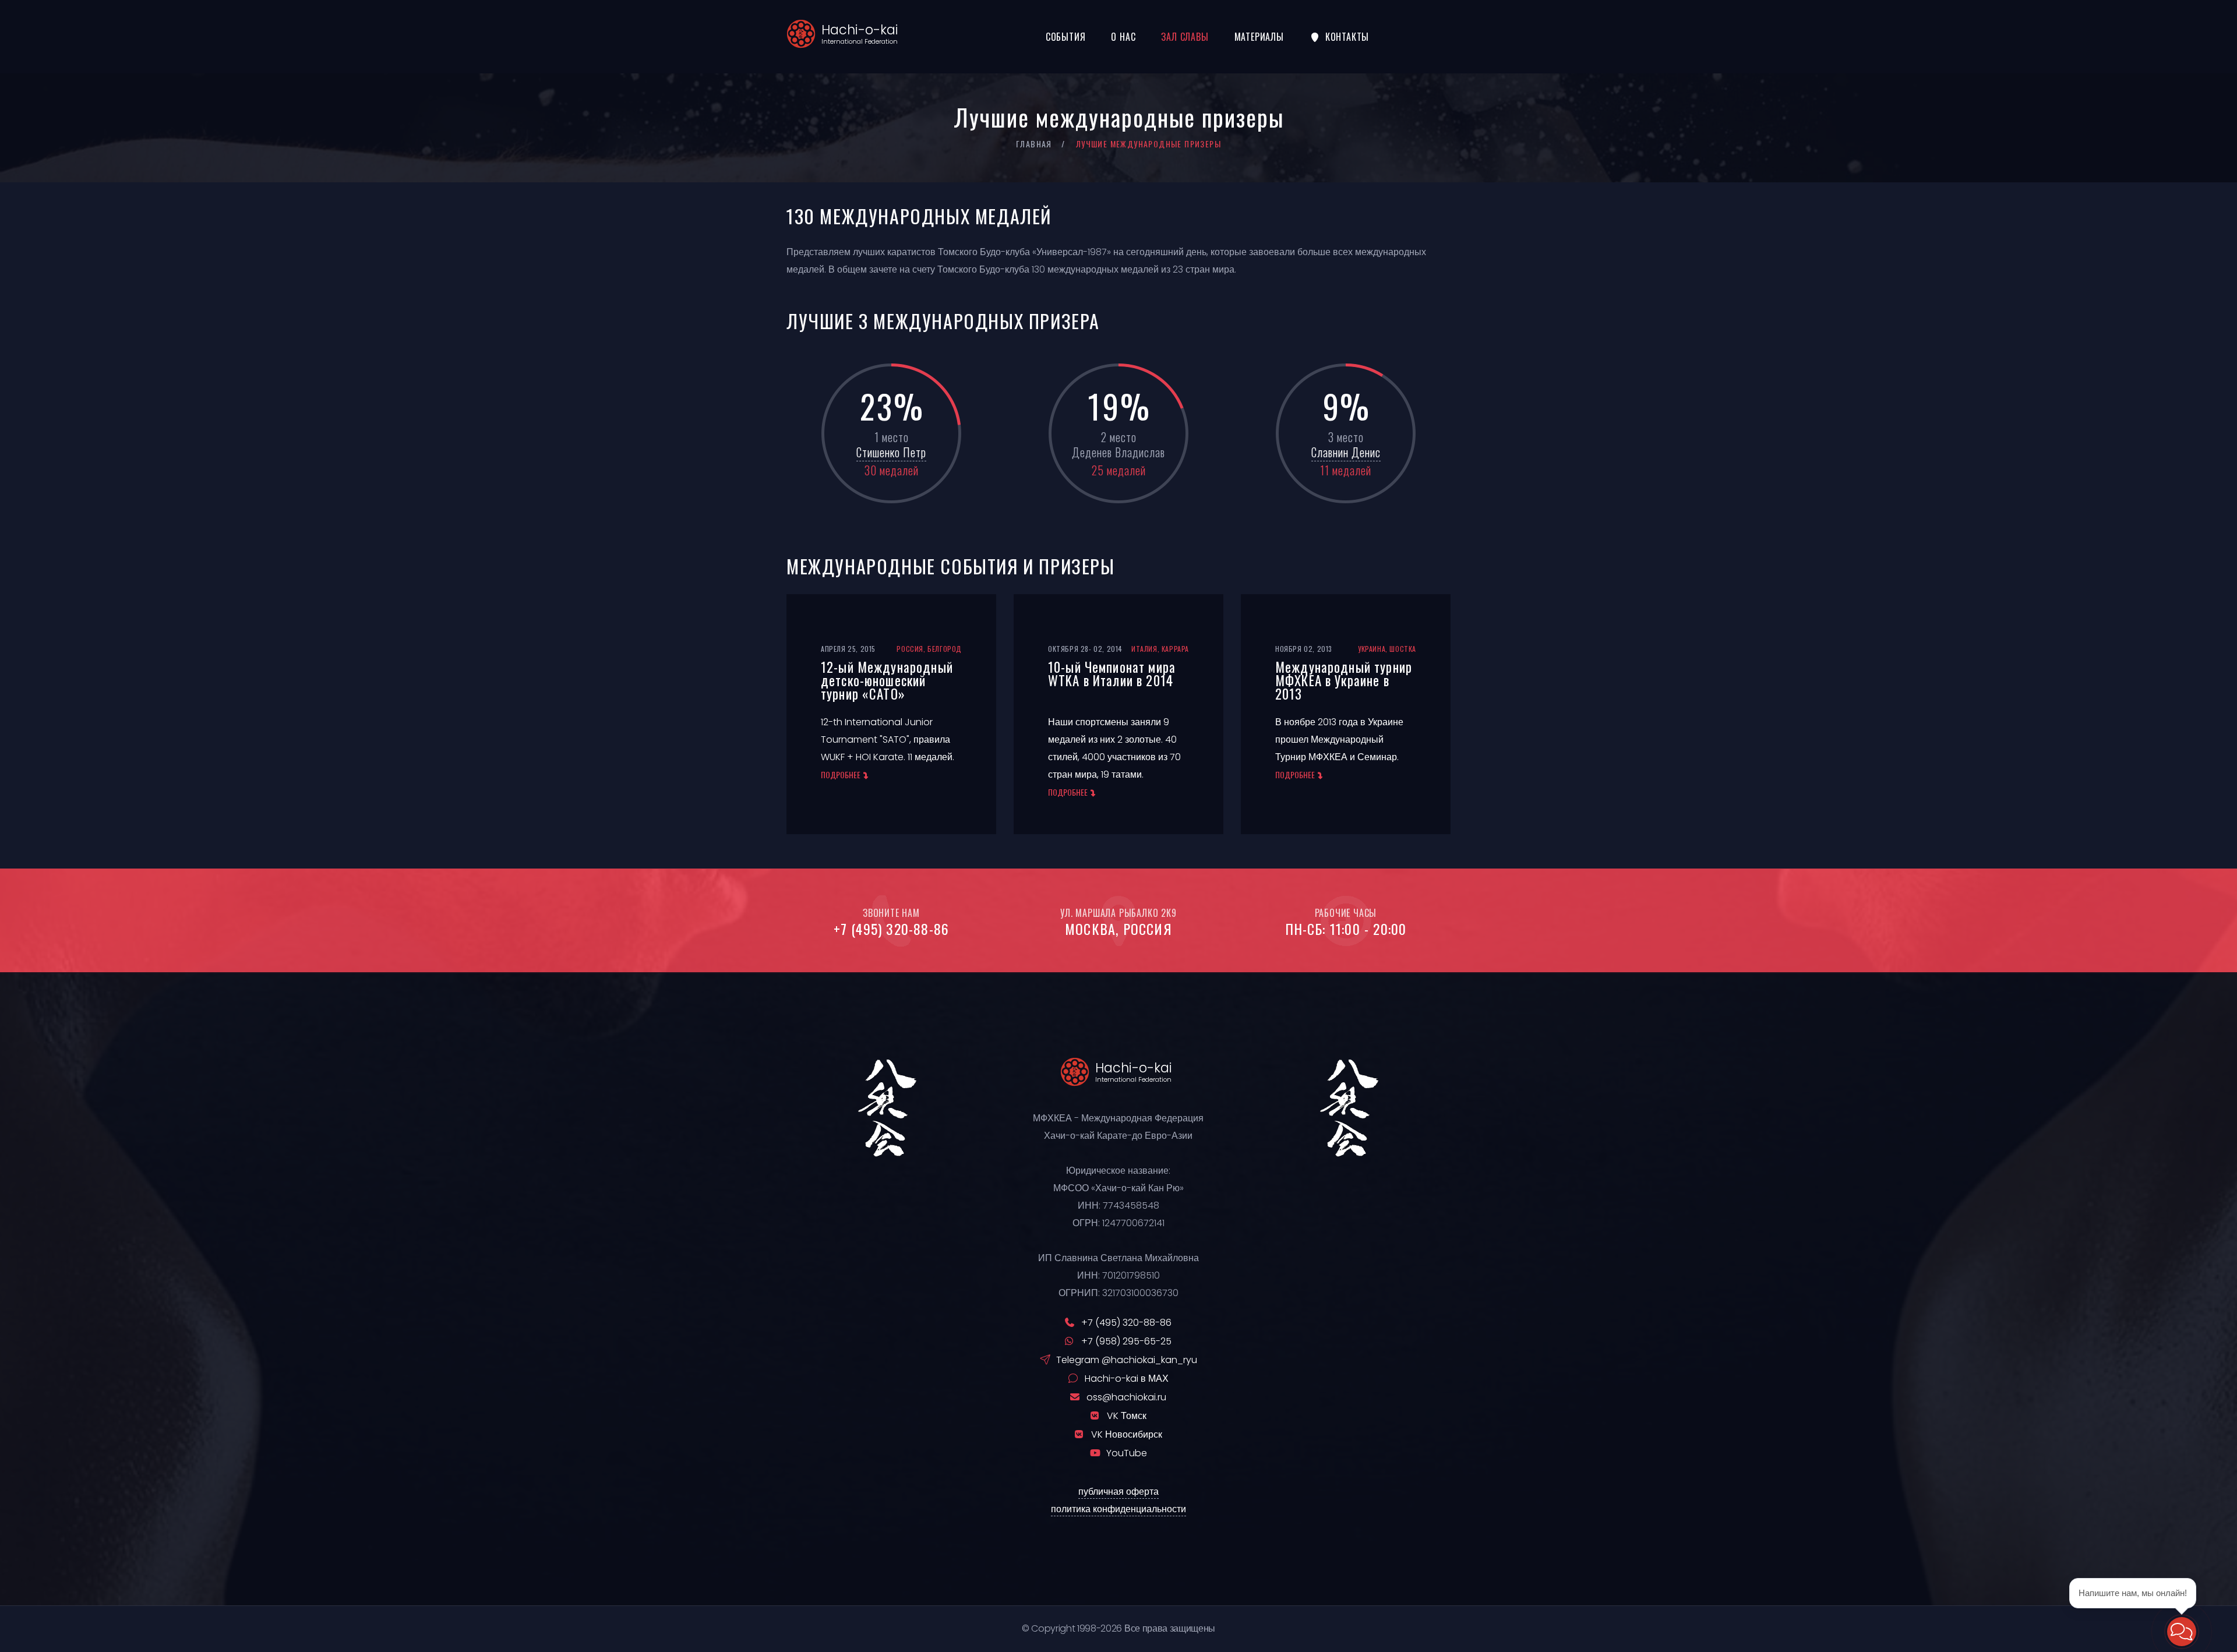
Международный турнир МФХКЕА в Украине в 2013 (1344, 680)
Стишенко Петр (891, 452)
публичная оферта (1118, 1492)
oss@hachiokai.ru (1126, 1397)
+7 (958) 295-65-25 (1126, 1341)
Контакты (1347, 37)
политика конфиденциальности (1118, 1509)
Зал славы (1185, 37)
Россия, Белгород (929, 649)
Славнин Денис (1346, 452)
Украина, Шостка (1387, 649)
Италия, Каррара (1160, 649)
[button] (2182, 1632)
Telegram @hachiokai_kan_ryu (1127, 1360)
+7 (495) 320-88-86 (892, 929)
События (1066, 37)
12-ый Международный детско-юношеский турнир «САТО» (887, 680)
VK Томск (1127, 1416)
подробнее (841, 774)
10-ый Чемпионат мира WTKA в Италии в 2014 (1112, 674)
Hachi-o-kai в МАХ (1127, 1379)
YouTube (1127, 1453)
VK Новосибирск (1127, 1434)
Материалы (1259, 37)
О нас (1123, 37)
